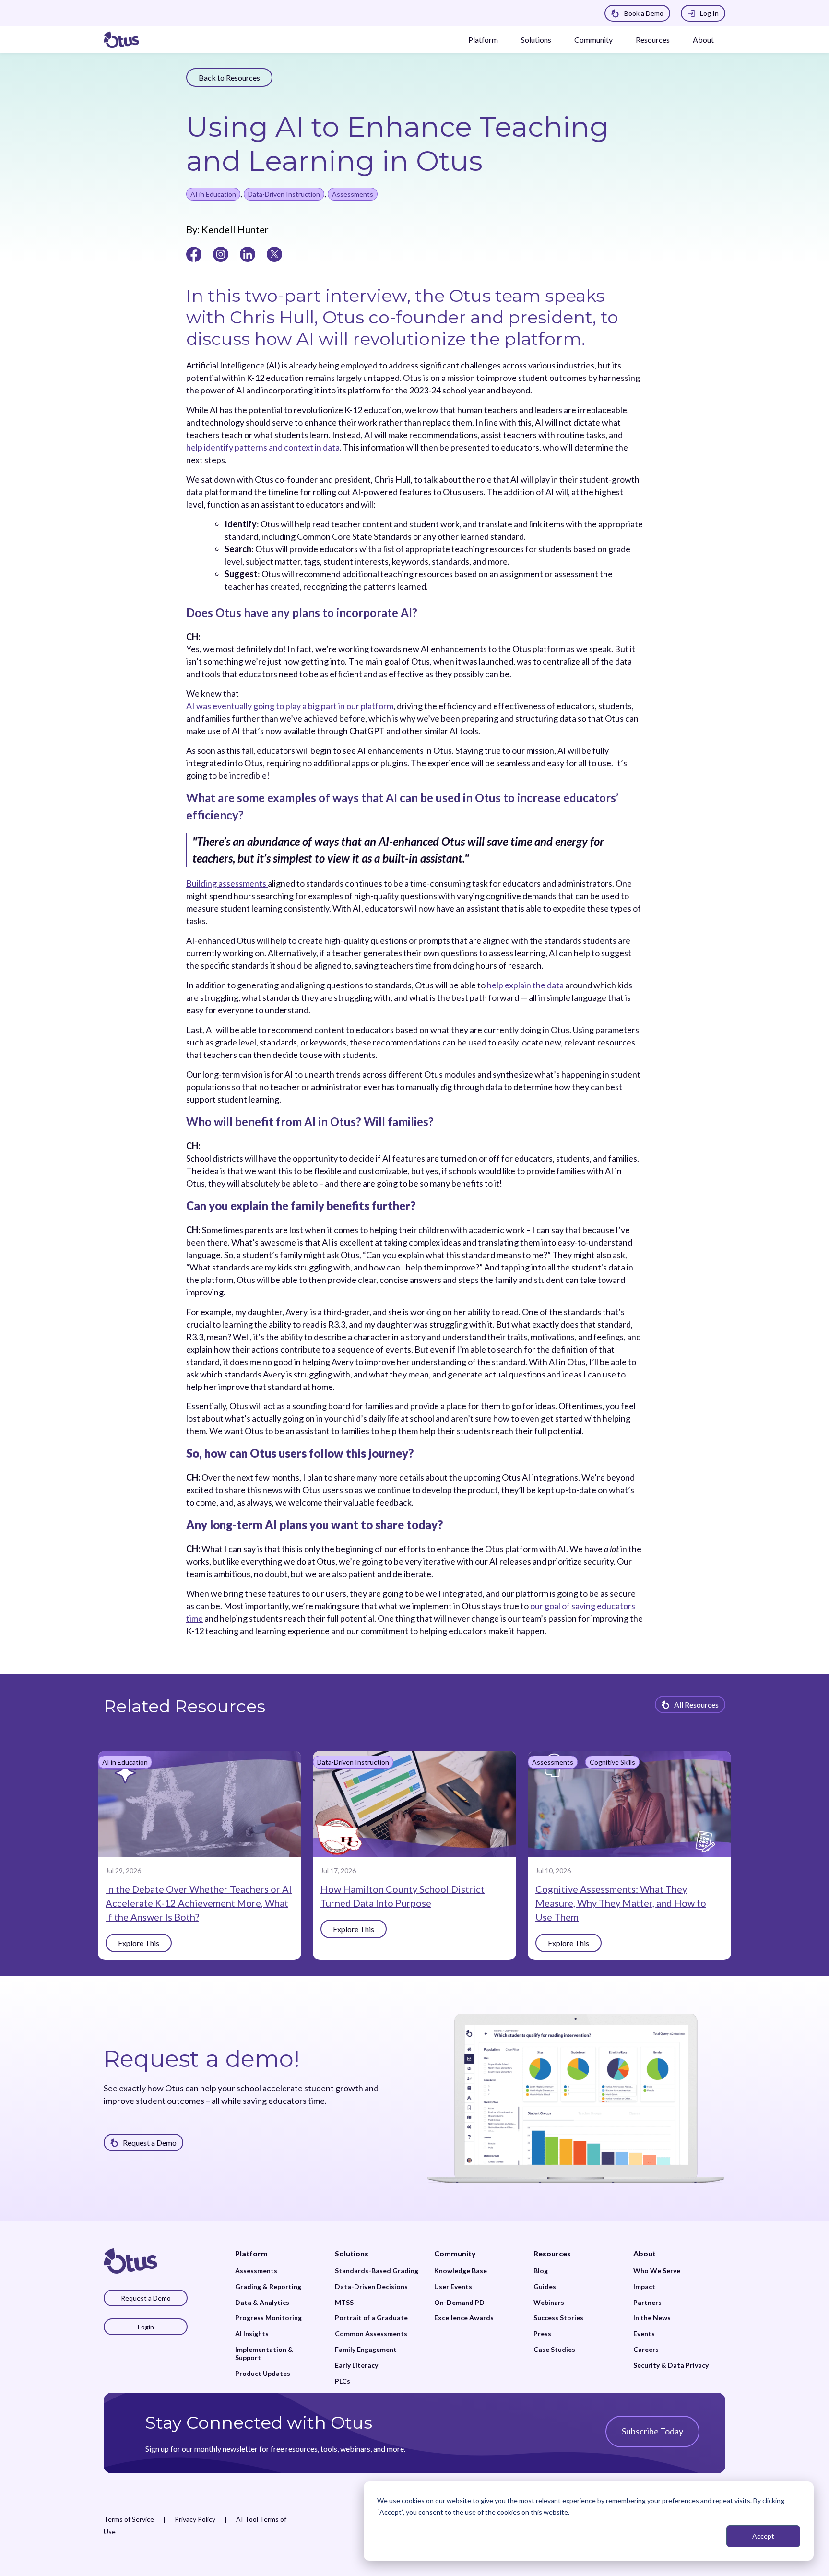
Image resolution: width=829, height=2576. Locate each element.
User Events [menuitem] (453, 2287)
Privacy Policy (195, 2519)
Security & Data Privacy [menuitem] (671, 2365)
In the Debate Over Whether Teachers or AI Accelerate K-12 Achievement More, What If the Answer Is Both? (199, 1903)
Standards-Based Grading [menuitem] (377, 2271)
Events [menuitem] (644, 2334)
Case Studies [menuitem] (554, 2350)
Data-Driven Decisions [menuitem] (371, 2287)
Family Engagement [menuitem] (366, 2350)
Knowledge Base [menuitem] (461, 2271)
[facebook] (194, 253)
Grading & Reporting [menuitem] (268, 2287)
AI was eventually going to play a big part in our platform (290, 706)
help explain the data (525, 985)
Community (593, 40)
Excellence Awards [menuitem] (464, 2318)
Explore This (139, 1943)
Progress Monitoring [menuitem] (268, 2318)
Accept (763, 2536)
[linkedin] (248, 253)
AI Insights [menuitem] (252, 2334)
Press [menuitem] (542, 2334)
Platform (483, 40)
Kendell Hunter (234, 229)
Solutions (536, 40)
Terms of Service (129, 2519)
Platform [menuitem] (251, 2253)
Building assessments (227, 883)
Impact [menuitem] (644, 2287)
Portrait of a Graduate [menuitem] (371, 2318)
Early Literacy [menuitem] (356, 2365)
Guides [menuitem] (545, 2287)
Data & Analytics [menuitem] (262, 2303)
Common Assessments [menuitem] (371, 2334)
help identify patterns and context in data (263, 447)
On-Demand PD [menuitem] (459, 2303)
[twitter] (274, 253)
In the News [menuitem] (652, 2318)
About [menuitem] (645, 2253)
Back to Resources (229, 77)
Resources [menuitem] (552, 2253)
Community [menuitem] (455, 2253)
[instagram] (221, 253)
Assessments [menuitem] (256, 2271)
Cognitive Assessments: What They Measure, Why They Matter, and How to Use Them (621, 1903)
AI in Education (213, 194)
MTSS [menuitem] (344, 2303)
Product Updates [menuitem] (263, 2374)
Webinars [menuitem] (549, 2303)
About (703, 40)
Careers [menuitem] (646, 2350)
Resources (653, 40)
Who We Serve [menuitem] (657, 2271)
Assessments (353, 194)
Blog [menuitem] (541, 2271)
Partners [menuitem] (647, 2303)
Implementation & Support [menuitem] (264, 2354)
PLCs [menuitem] (343, 2381)
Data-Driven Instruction (284, 194)
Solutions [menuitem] (352, 2253)
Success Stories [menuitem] (558, 2318)
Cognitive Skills (612, 1762)
